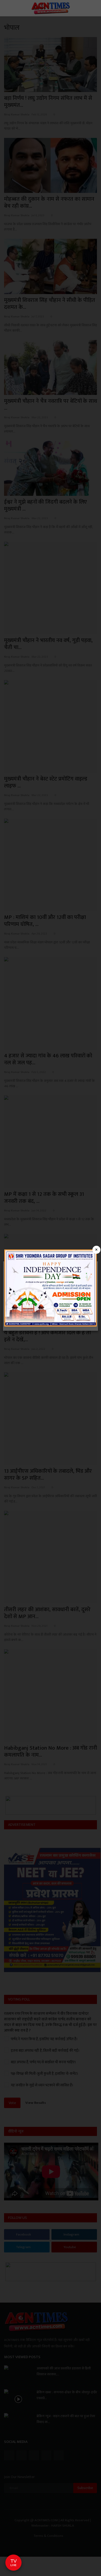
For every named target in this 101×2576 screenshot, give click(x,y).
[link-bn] (50, 1288)
